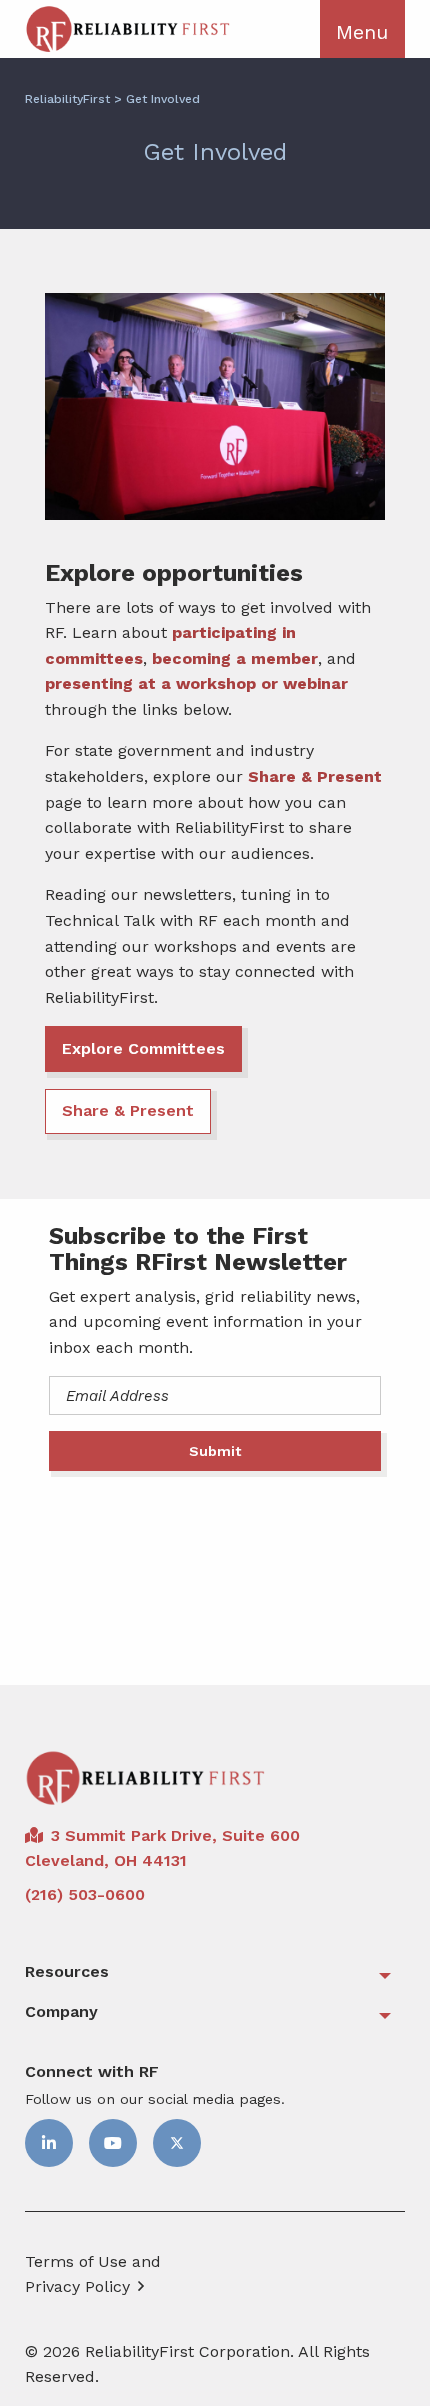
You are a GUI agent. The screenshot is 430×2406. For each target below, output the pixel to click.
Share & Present (315, 776)
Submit (215, 1451)
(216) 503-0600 (85, 1894)
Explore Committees (143, 1048)
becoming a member (235, 658)
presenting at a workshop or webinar (196, 683)
